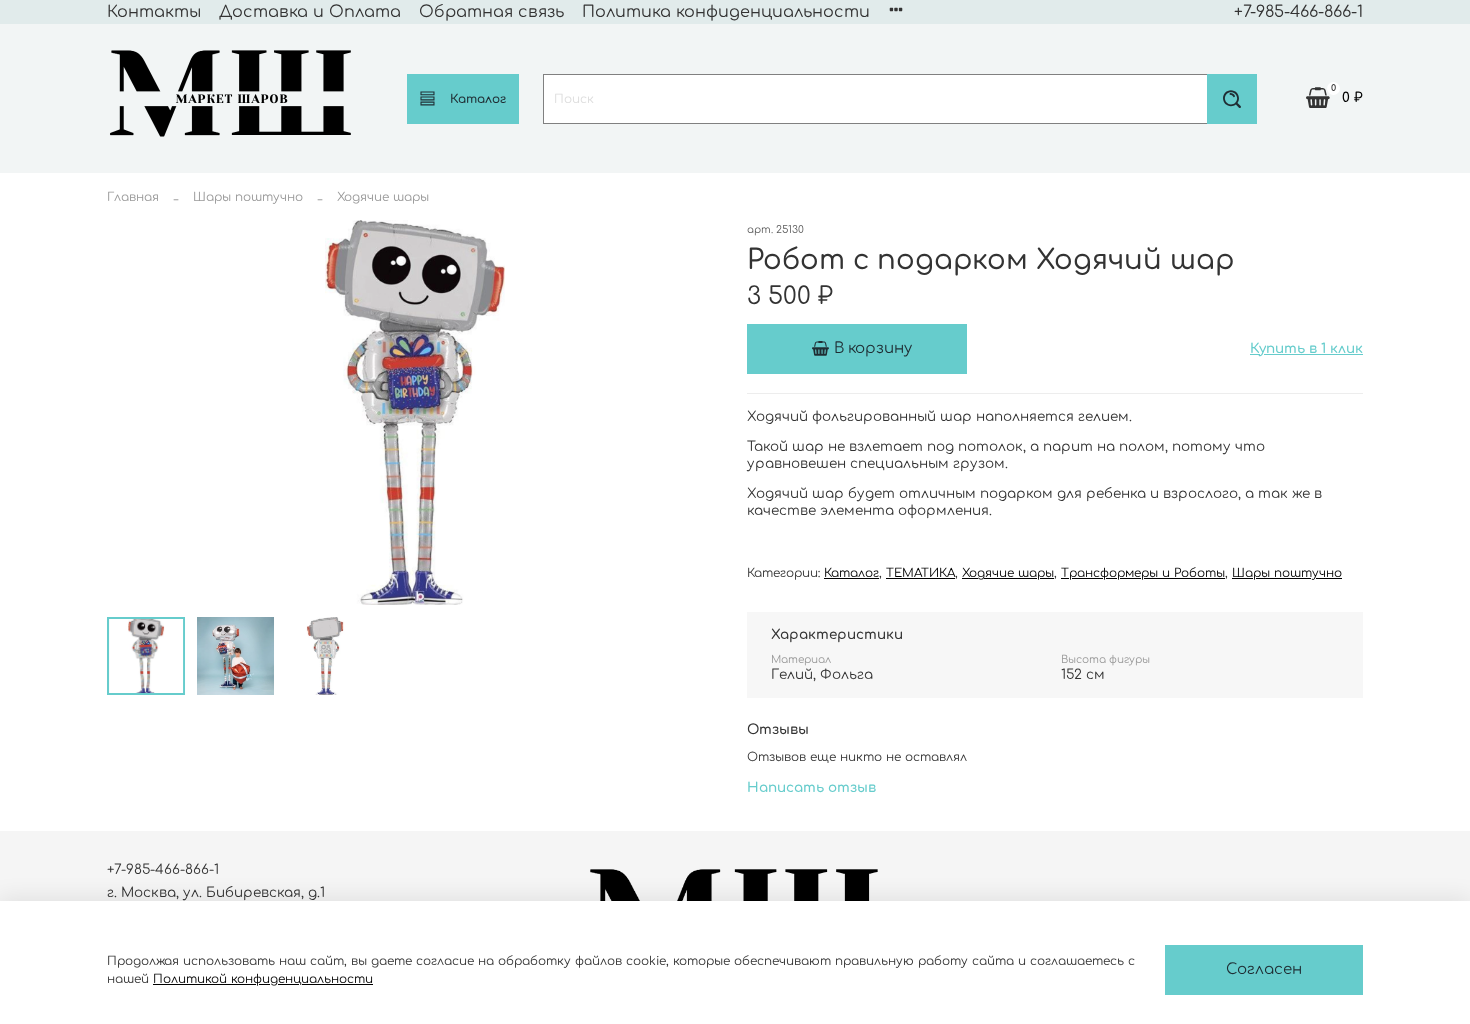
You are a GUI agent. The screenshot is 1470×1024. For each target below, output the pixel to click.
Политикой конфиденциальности (263, 979)
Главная (133, 197)
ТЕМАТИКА (920, 573)
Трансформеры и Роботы (1143, 573)
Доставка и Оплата (310, 12)
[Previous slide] (131, 413)
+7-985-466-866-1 (1298, 12)
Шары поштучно (248, 197)
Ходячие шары (383, 197)
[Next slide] (699, 413)
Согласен (1264, 969)
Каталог (478, 99)
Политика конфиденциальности (726, 12)
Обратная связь (491, 12)
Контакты (154, 12)
